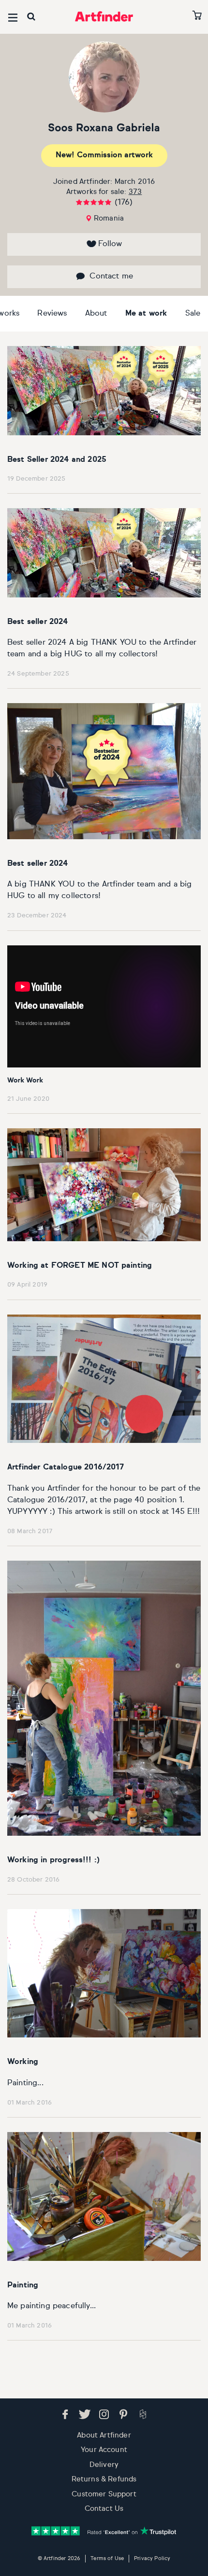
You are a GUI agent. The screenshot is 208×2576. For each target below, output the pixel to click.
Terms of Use (107, 2558)
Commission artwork (104, 155)
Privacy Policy (152, 2558)
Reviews (52, 314)
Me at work (146, 314)
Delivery (104, 2465)
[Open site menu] (13, 18)
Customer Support (104, 2494)
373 (135, 192)
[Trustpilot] (104, 2531)
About (96, 314)
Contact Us (104, 2509)
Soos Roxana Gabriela (104, 128)
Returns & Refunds (104, 2479)
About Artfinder (104, 2435)
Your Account (104, 2450)
